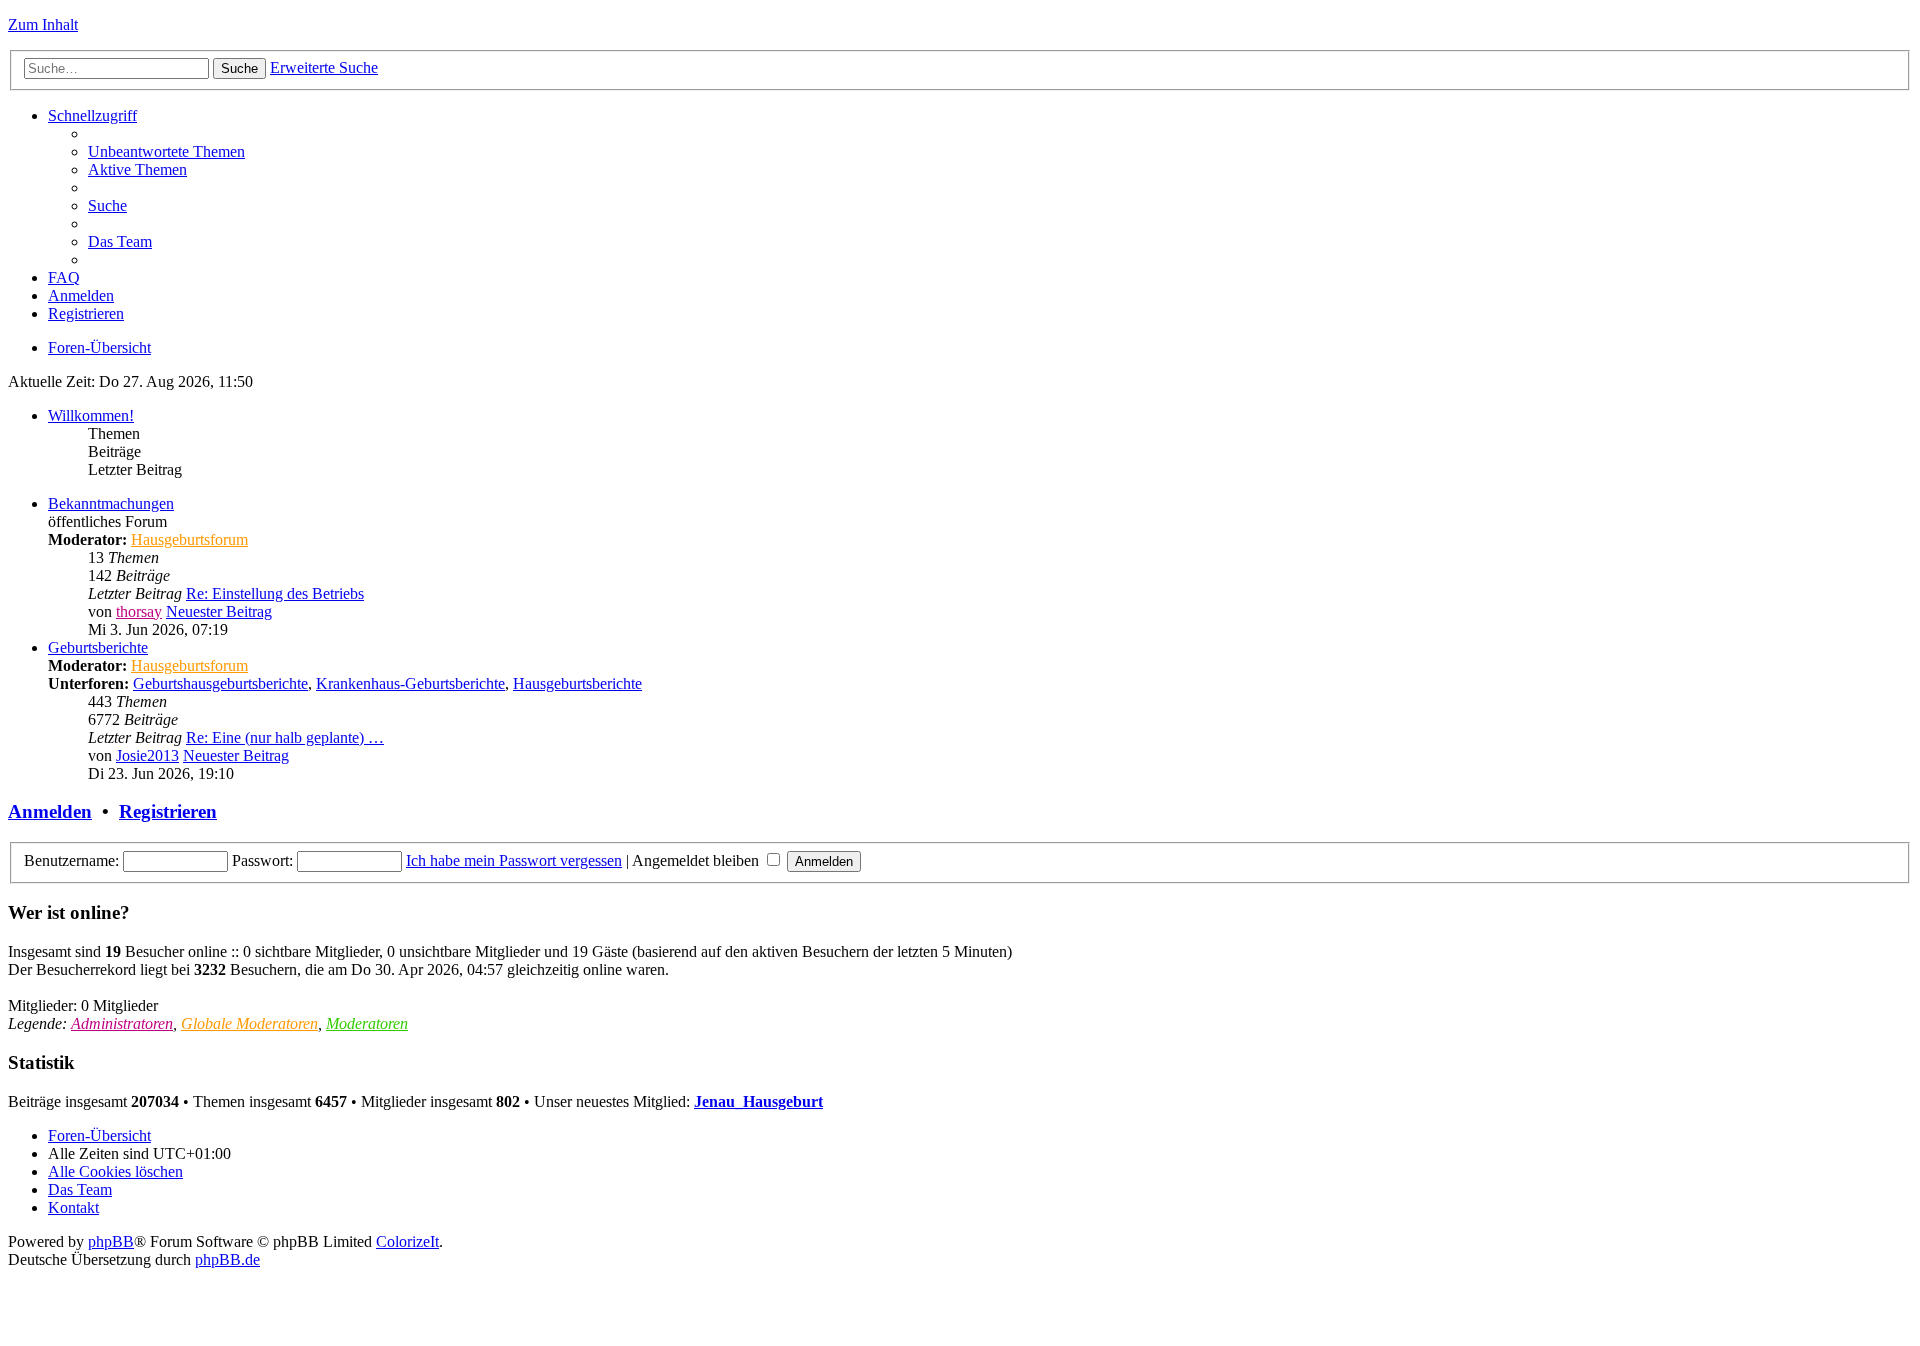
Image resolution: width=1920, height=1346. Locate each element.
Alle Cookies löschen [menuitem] (115, 1171)
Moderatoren (367, 1023)
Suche (239, 68)
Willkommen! (91, 415)
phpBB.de (227, 1259)
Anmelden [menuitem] (81, 295)
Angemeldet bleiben (697, 860)
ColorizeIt (407, 1241)
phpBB (111, 1241)
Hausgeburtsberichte (577, 683)
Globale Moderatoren (249, 1023)
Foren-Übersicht (99, 347)
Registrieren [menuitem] (86, 313)
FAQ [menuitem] (64, 277)
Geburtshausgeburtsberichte (220, 683)
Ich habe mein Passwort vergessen (514, 860)
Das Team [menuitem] (120, 241)
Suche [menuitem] (107, 205)
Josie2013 (147, 755)
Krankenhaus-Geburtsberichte (410, 683)
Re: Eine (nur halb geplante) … (285, 737)
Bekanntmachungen (111, 503)
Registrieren (168, 811)
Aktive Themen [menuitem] (137, 169)
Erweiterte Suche (324, 67)
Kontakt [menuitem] (73, 1207)
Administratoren (122, 1023)
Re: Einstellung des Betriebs (275, 593)
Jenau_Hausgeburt (758, 1101)
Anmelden (50, 811)
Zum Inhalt (43, 24)
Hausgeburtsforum (189, 539)
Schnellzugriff (92, 115)
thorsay (139, 611)
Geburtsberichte (98, 647)
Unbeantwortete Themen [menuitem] (166, 151)
